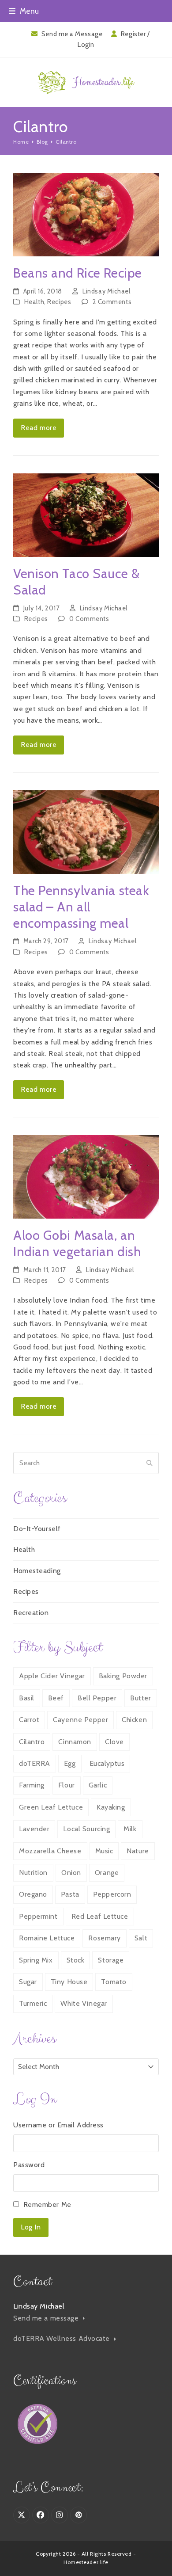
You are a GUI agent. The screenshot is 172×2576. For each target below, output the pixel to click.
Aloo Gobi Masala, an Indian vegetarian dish (77, 1243)
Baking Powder (123, 1676)
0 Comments (89, 619)
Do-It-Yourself (37, 1529)
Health (34, 302)
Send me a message (47, 2318)
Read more (39, 428)
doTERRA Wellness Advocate (63, 2338)
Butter (140, 1698)
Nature (138, 1851)
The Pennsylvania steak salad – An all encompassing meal (81, 907)
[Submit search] (150, 1463)
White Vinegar (84, 2003)
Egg (70, 1763)
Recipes (59, 302)
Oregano (33, 1894)
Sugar (28, 1982)
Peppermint (38, 1916)
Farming (32, 1785)
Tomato (114, 1982)
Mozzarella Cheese (50, 1851)
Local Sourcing (86, 1829)
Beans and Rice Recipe (78, 273)
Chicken (134, 1720)
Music (104, 1851)
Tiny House (69, 1982)
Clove (114, 1742)
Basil (27, 1698)
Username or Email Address (58, 2125)
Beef (56, 1698)
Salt (141, 1938)
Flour (67, 1785)
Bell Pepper (97, 1698)
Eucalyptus (107, 1763)
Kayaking (111, 1807)
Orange (107, 1873)
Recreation (31, 1613)
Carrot (29, 1720)
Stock (76, 1960)
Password (29, 2165)
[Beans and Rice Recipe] (86, 214)
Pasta (70, 1894)
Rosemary (104, 1938)
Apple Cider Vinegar (52, 1676)
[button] (24, 11)
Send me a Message (72, 34)
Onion (71, 1873)
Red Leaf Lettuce (100, 1916)
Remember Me (47, 2204)
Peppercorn (112, 1894)
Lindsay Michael (106, 291)
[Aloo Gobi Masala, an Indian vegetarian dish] (86, 1176)
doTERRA (35, 1763)
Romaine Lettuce (47, 1938)
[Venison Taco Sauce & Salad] (86, 514)
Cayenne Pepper (80, 1720)
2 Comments (112, 302)
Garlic (98, 1785)
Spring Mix (36, 1960)
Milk (130, 1829)
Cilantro (32, 1742)
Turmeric (33, 2003)
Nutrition (33, 1873)
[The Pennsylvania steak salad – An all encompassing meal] (86, 831)
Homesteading (37, 1571)
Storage (111, 1960)
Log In (31, 2227)
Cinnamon (75, 1742)
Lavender (34, 1829)
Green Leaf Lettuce (51, 1807)
